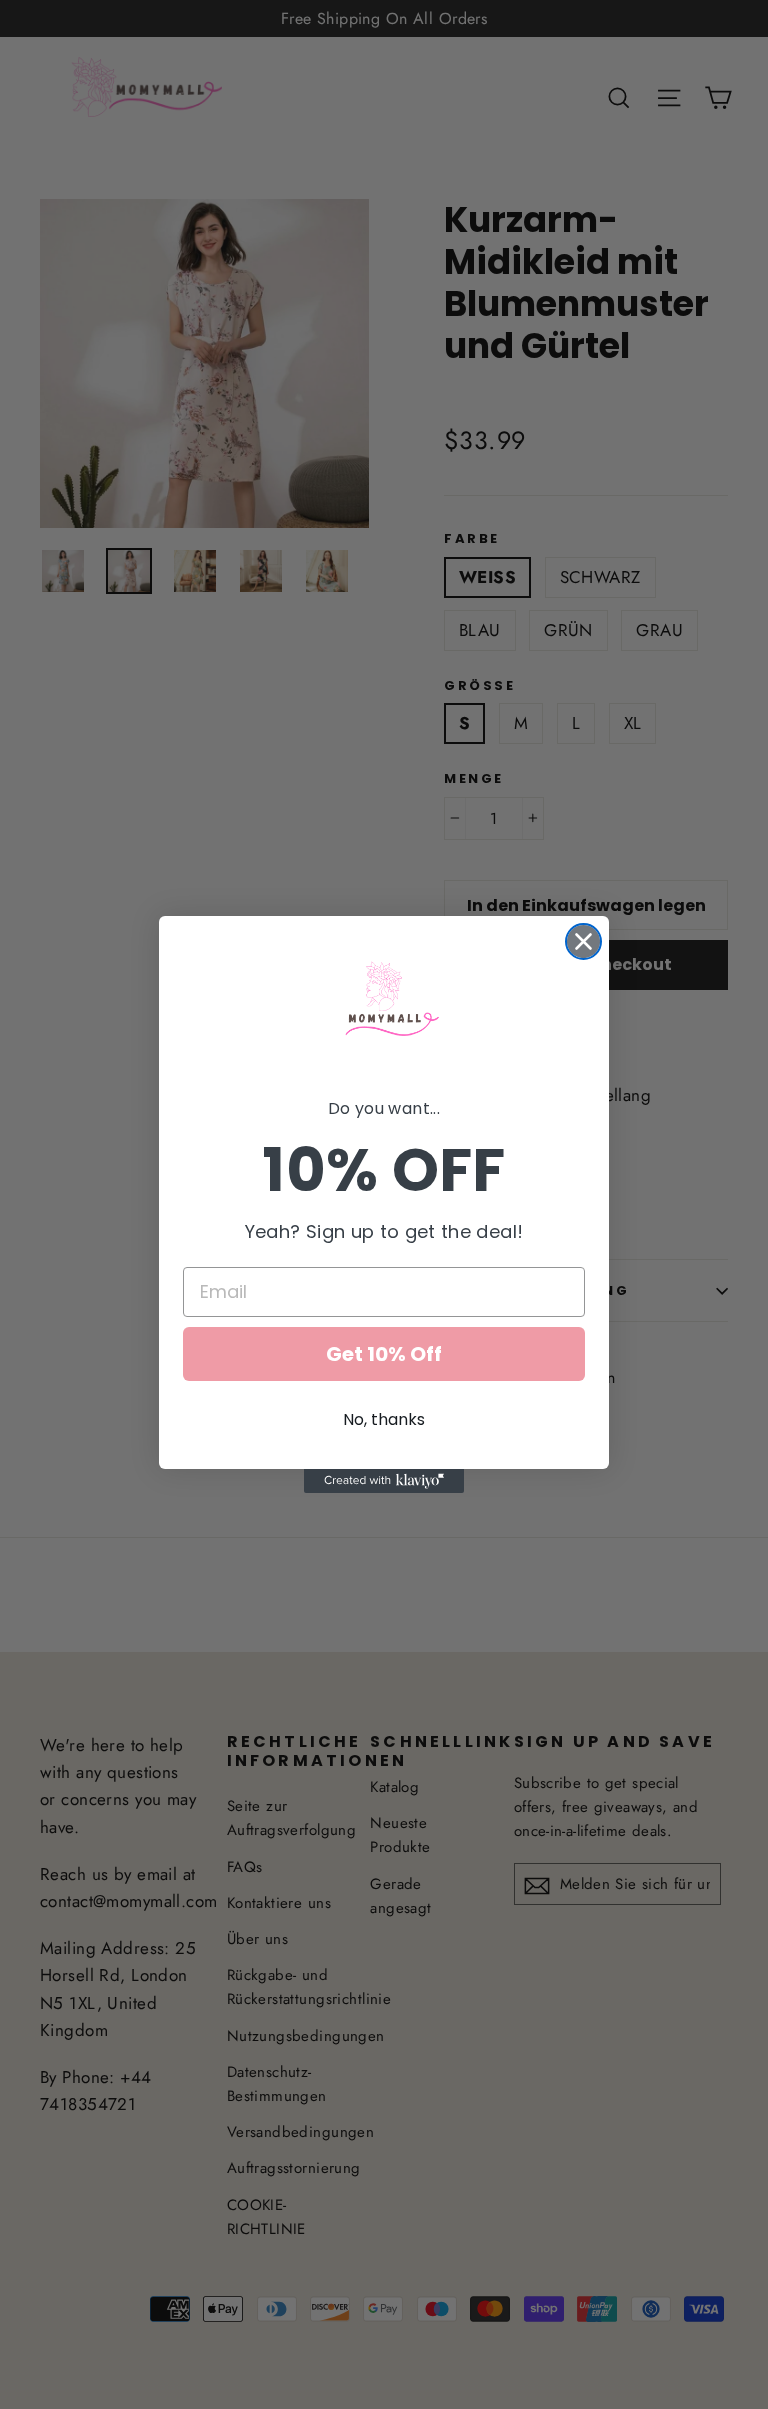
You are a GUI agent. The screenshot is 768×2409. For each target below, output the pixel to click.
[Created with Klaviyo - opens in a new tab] (384, 1481)
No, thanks (384, 1419)
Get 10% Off (384, 1354)
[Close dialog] (583, 941)
